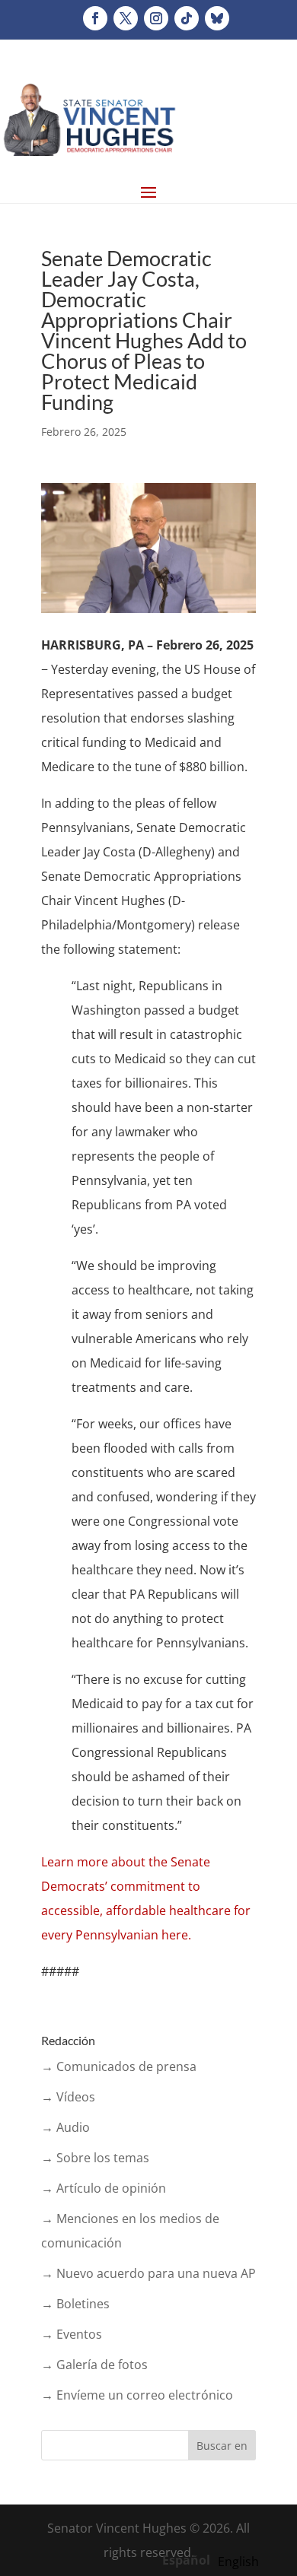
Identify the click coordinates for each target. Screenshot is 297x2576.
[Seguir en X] (126, 18)
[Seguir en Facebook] (95, 18)
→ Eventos (72, 2334)
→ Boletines (75, 2304)
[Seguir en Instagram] (156, 18)
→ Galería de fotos (94, 2365)
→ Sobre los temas (95, 2158)
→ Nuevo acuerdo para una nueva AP (148, 2273)
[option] (238, 2562)
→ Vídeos (68, 2097)
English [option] (238, 2562)
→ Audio (65, 2127)
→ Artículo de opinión (104, 2188)
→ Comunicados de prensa (119, 2066)
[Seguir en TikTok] (187, 18)
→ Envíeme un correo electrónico (137, 2395)
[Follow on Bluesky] (217, 18)
